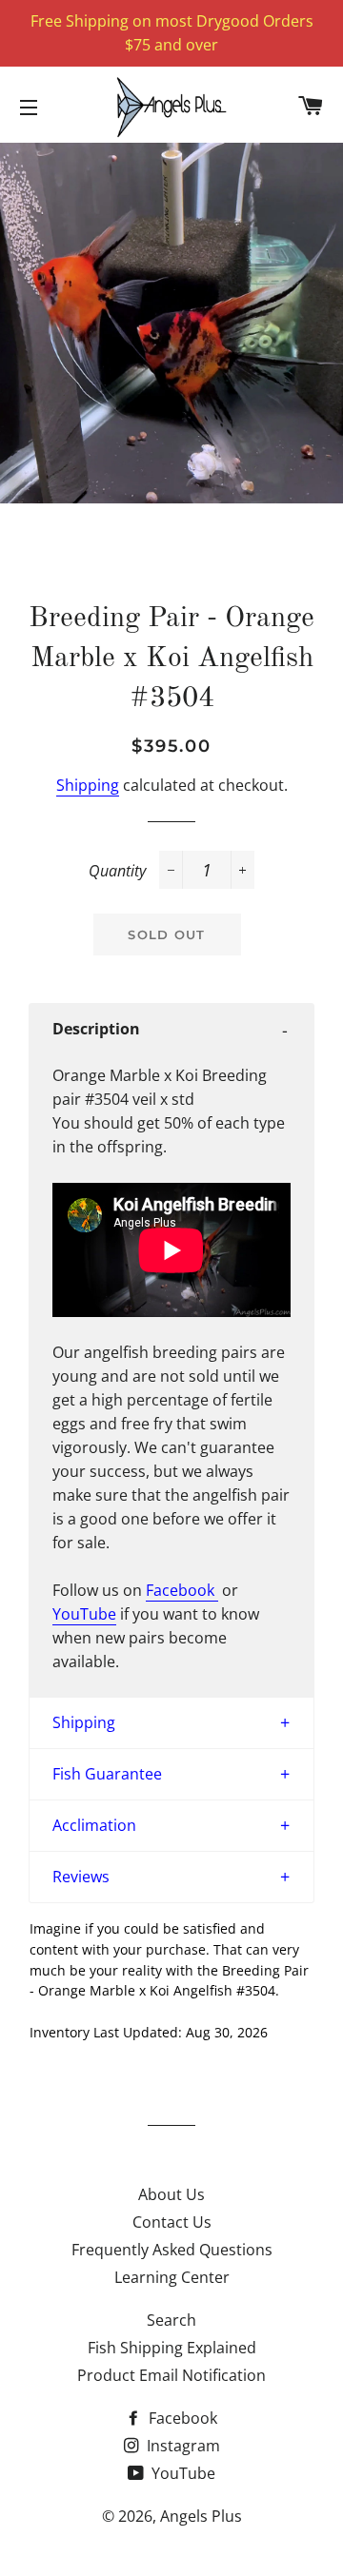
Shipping (88, 785)
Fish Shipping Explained (172, 2348)
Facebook (182, 1590)
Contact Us (172, 2222)
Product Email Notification (171, 2375)
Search (171, 2320)
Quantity (117, 871)
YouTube (84, 1614)
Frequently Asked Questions (172, 2250)
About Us (171, 2194)
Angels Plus (201, 2516)
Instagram (182, 2446)
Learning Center (172, 2277)
